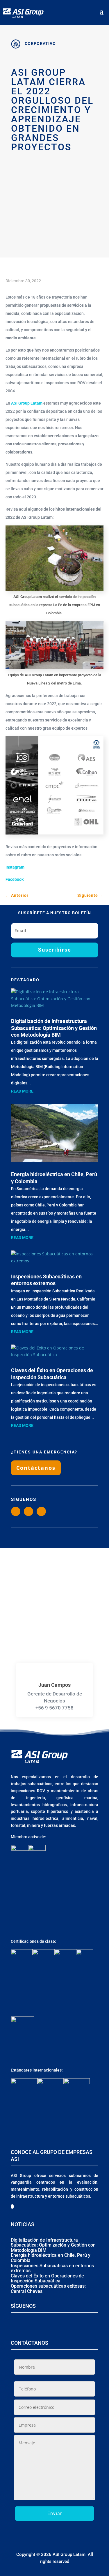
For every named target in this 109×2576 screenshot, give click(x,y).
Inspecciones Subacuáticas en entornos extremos (52, 2268)
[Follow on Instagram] (16, 1511)
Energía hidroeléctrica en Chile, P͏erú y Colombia (51, 2258)
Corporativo (40, 43)
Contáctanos (36, 1468)
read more (22, 1091)
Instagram (15, 867)
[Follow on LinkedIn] (28, 1511)
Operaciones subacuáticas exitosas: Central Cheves (48, 2289)
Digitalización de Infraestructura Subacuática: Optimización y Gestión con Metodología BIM (54, 1028)
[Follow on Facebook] (50, 2324)
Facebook (15, 879)
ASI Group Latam (27, 403)
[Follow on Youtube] (41, 1511)
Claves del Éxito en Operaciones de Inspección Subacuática (47, 2278)
